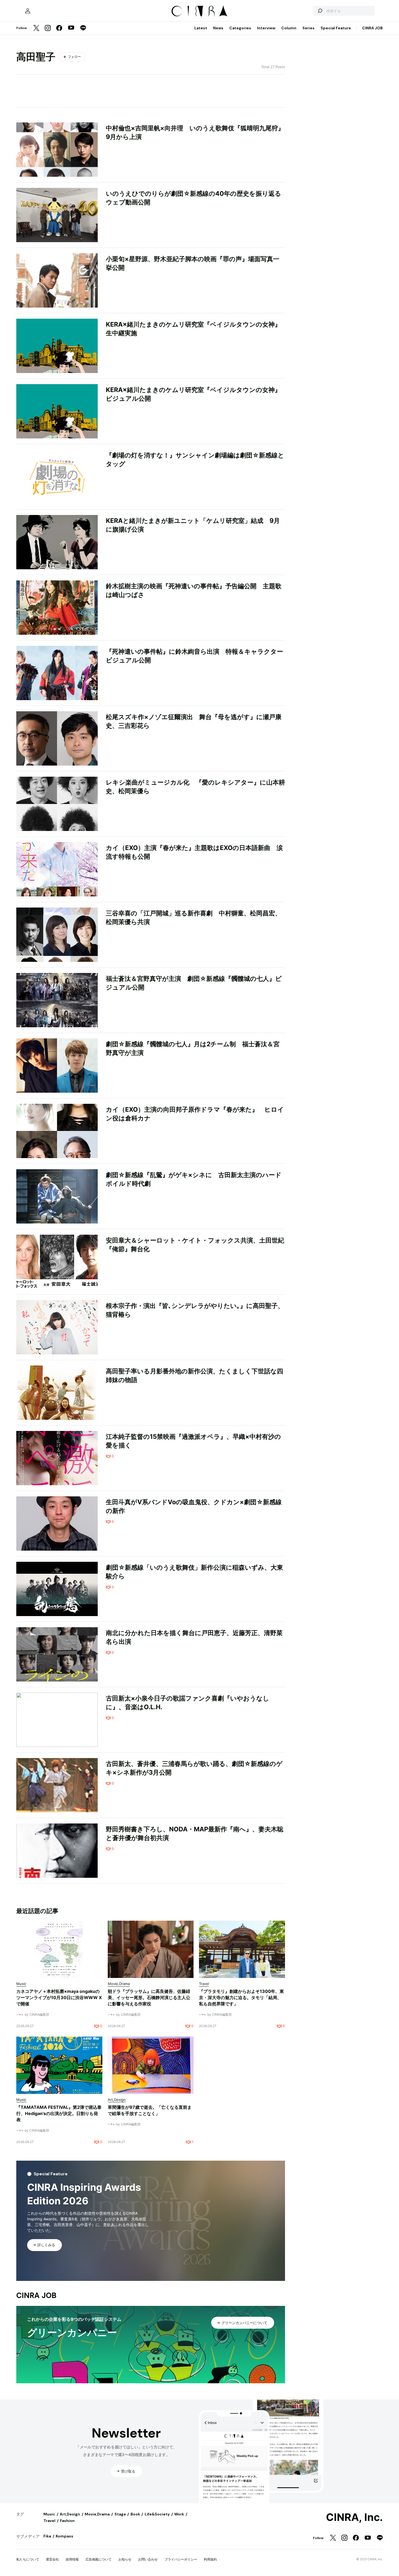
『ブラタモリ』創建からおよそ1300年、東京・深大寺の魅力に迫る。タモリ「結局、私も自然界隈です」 (241, 1997)
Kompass (64, 2536)
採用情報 (72, 2559)
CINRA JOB (372, 28)
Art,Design (70, 2514)
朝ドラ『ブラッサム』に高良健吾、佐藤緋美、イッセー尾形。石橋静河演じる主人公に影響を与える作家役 (149, 1997)
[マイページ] (28, 11)
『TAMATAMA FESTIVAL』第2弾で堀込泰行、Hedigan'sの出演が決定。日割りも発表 (59, 2113)
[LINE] (83, 28)
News (218, 28)
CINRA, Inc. (354, 2517)
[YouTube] (71, 28)
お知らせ (125, 2559)
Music (49, 2514)
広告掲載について (99, 2559)
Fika (47, 2536)
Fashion (67, 2521)
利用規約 (210, 2559)
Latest (201, 28)
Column (289, 28)
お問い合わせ (148, 2559)
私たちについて (28, 2559)
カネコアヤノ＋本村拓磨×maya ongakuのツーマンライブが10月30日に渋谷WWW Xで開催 (59, 1997)
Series (308, 28)
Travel (49, 2521)
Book (135, 2514)
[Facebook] (59, 28)
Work (179, 2514)
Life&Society (157, 2514)
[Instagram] (48, 28)
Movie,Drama (97, 2514)
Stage (120, 2514)
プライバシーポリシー (181, 2559)
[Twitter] (36, 28)
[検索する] (320, 11)
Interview (266, 28)
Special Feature (336, 28)
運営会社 (52, 2559)
